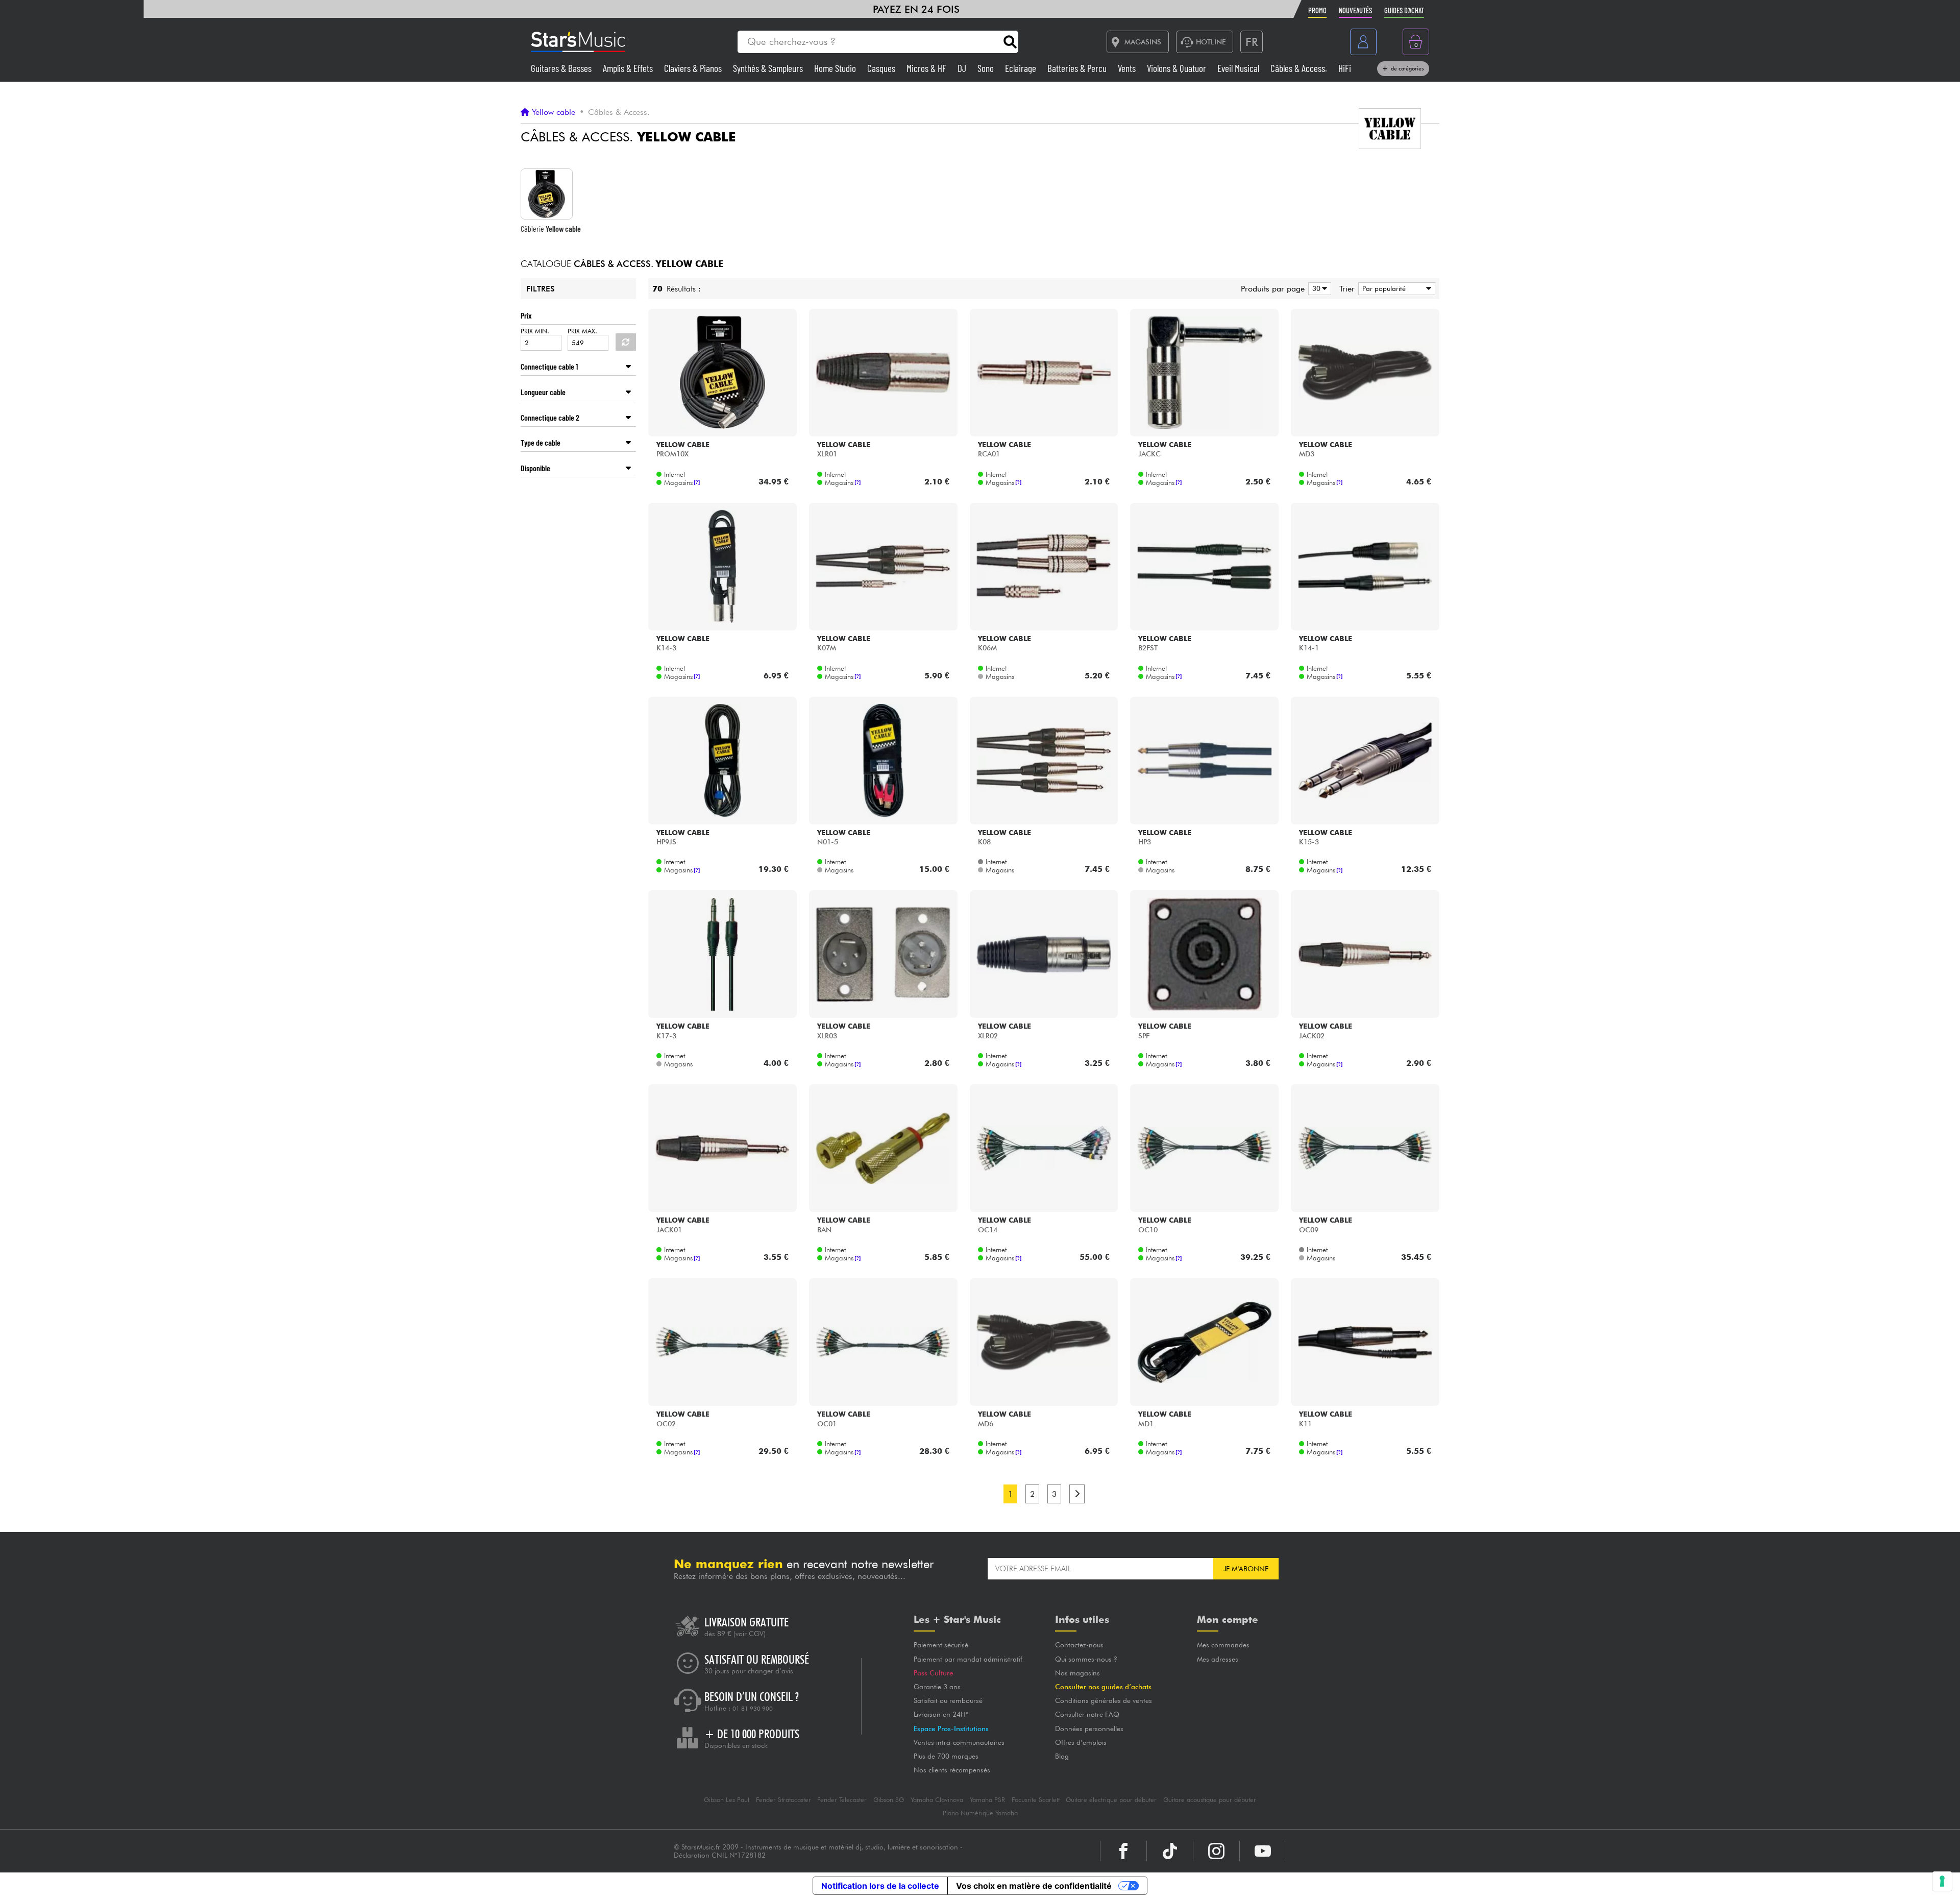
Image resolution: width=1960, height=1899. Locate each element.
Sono (987, 68)
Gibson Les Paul (727, 1800)
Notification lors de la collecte (880, 1886)
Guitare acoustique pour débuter (1210, 1800)
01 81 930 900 (753, 1709)
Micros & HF (927, 68)
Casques (882, 68)
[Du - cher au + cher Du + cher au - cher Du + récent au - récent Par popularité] (1395, 289)
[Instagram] (1216, 1851)
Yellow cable (554, 112)
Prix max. (582, 331)
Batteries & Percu (1078, 68)
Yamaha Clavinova (937, 1800)
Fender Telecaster (842, 1800)
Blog (1062, 1756)
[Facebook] (1123, 1851)
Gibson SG (889, 1800)
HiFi (1345, 68)
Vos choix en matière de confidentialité (1034, 1886)
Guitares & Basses (562, 68)
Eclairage (1022, 68)
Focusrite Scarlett (1036, 1800)
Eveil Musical (1239, 68)
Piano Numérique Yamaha (980, 1813)
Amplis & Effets (629, 68)
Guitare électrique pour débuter (1111, 1800)
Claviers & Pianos (694, 68)
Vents (1128, 68)
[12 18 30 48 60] (1318, 289)
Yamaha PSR (987, 1800)
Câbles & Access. (1300, 68)
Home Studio (836, 68)
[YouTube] (1263, 1851)
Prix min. (535, 331)
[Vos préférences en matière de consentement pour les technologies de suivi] (1942, 1881)
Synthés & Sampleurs (769, 68)
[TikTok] (1170, 1851)
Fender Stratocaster (783, 1800)
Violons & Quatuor (1178, 68)
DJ (963, 68)
